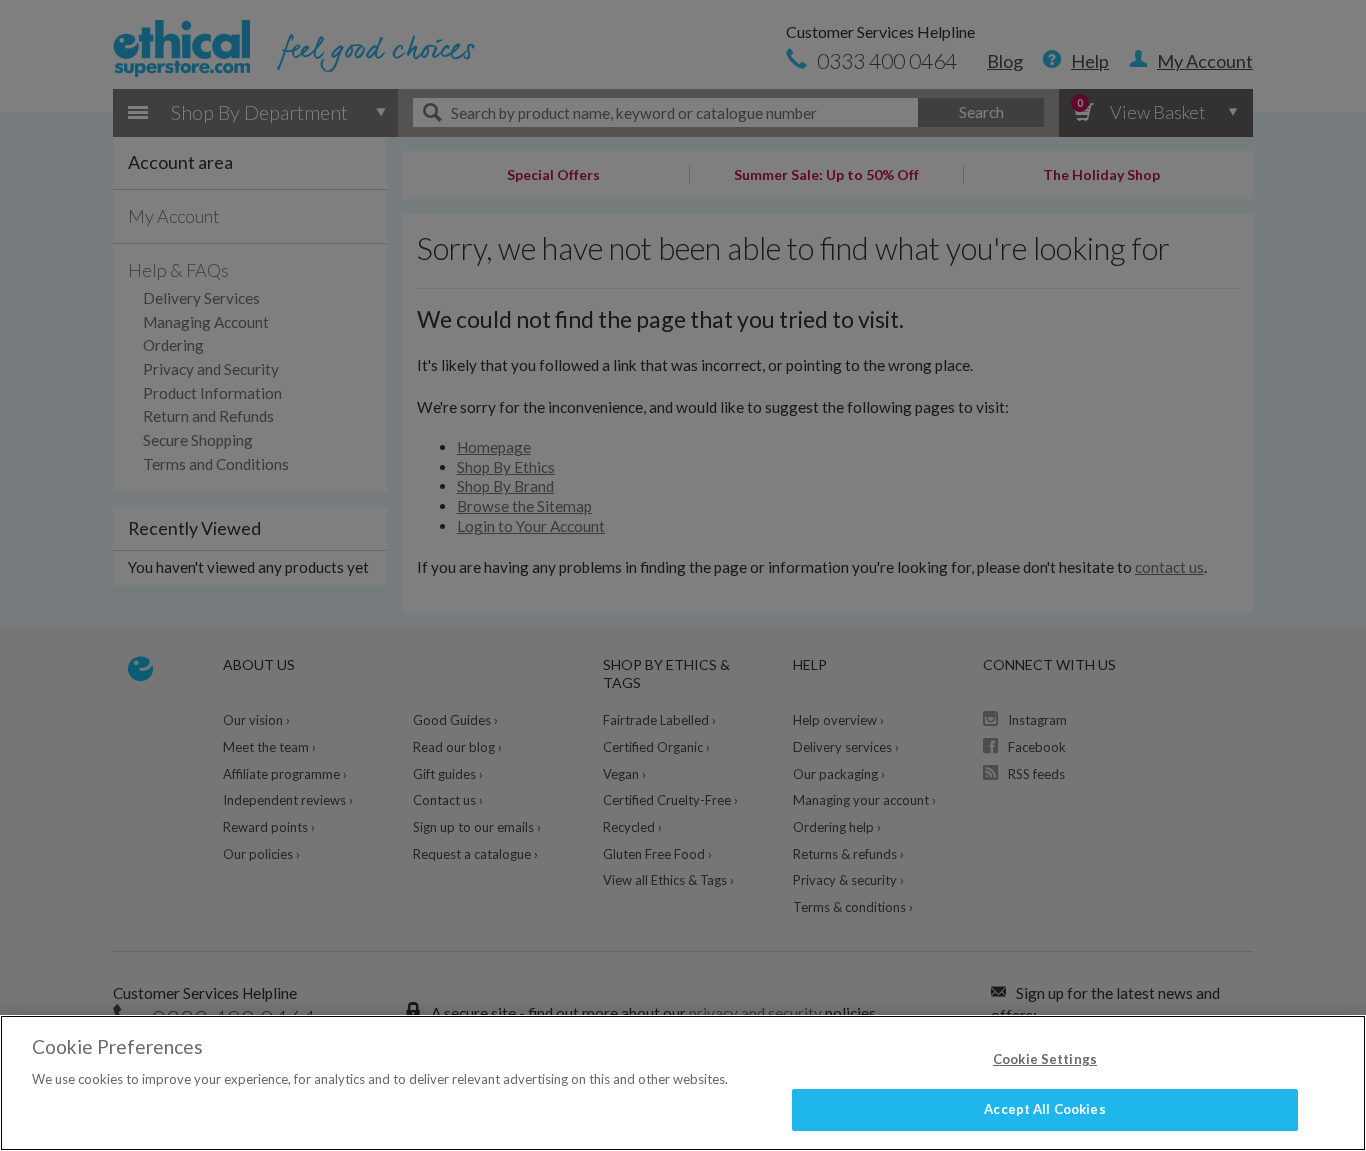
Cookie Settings (1045, 1059)
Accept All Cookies (1044, 1109)
